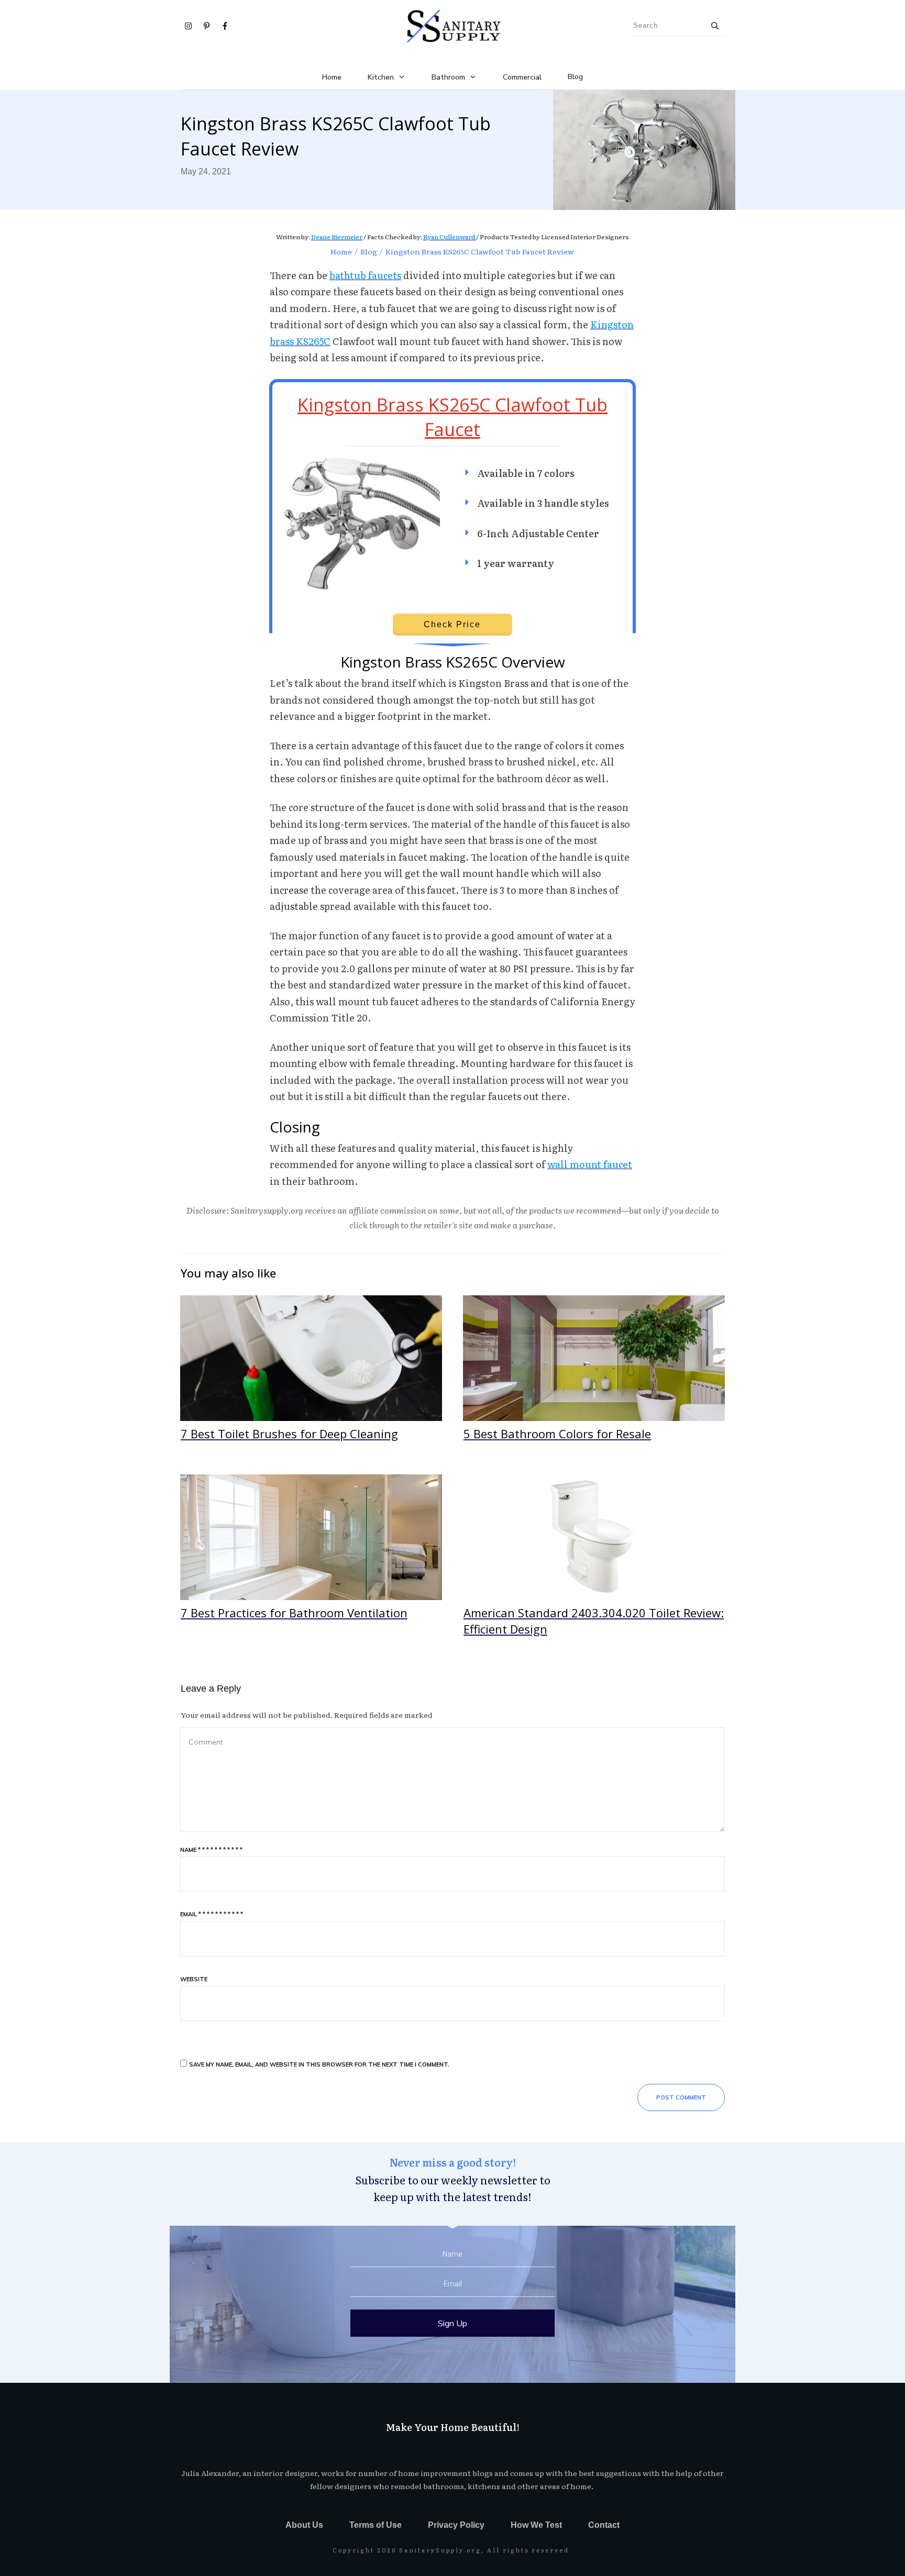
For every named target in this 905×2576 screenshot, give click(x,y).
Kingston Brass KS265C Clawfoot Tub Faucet (452, 417)
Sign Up (452, 2323)
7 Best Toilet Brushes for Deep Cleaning (311, 1374)
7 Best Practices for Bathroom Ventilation (311, 1561)
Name (211, 1850)
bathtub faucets (365, 275)
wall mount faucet (590, 1164)
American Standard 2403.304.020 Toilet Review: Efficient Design (594, 1561)
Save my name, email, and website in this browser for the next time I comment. (319, 2064)
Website (194, 1979)
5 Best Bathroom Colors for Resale (594, 1374)
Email (212, 1914)
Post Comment (681, 2097)
